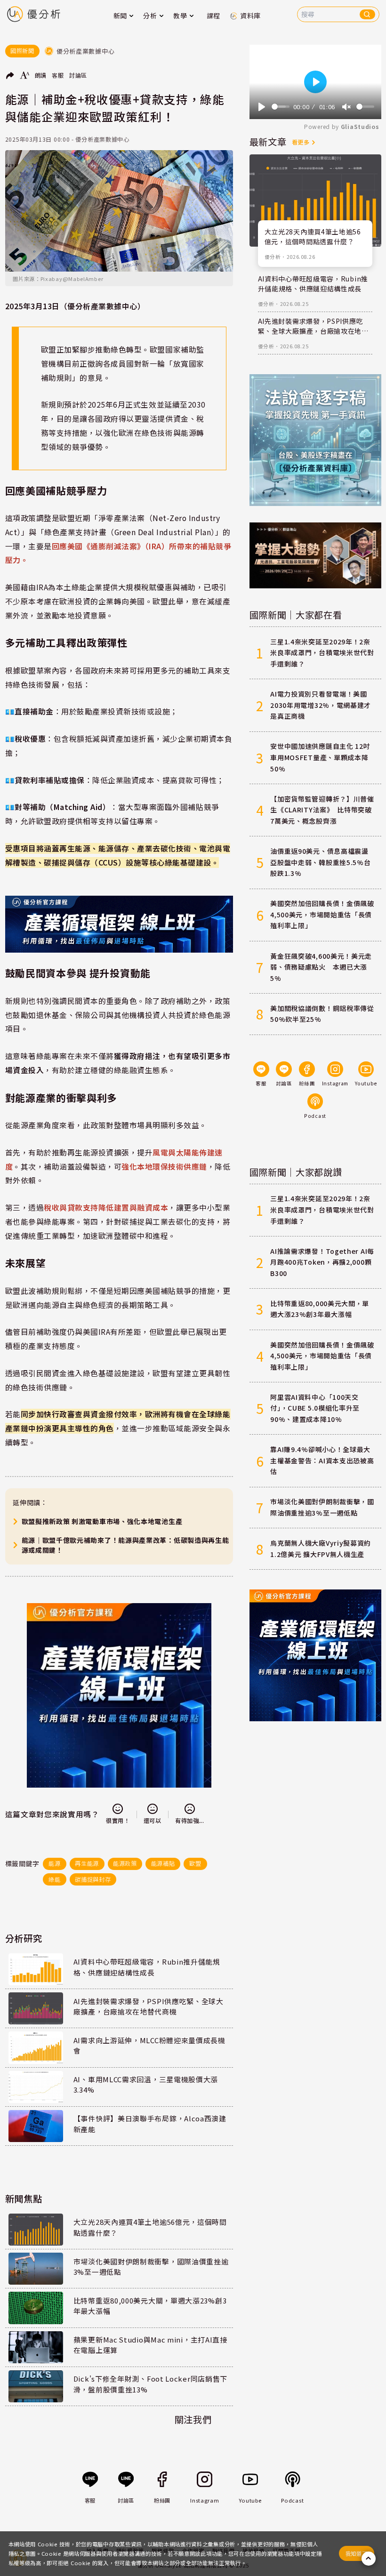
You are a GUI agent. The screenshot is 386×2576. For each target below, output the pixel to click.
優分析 (273, 257)
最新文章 (268, 142)
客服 (58, 75)
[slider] (281, 107)
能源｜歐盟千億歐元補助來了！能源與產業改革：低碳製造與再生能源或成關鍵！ (125, 1545)
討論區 (78, 75)
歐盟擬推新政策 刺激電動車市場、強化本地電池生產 (102, 1521)
